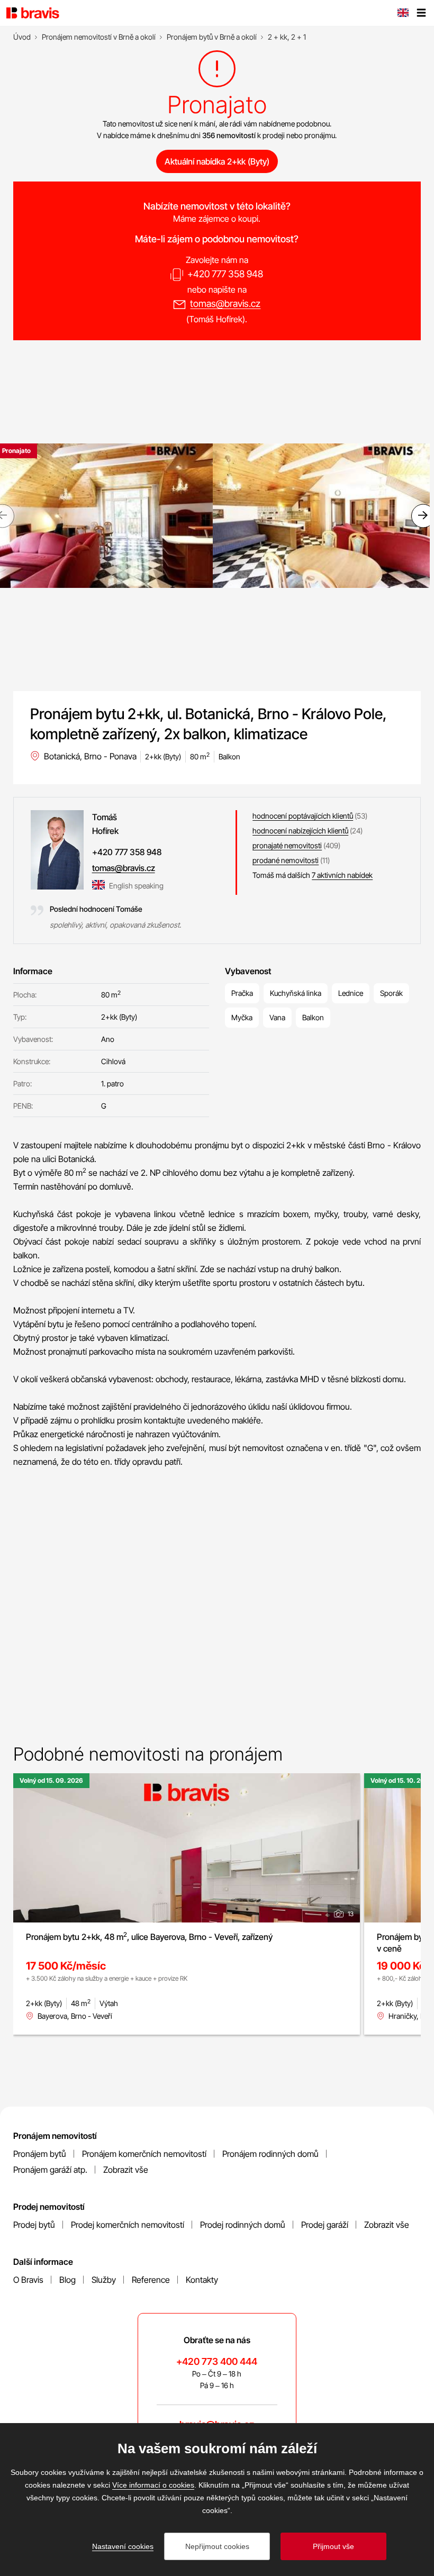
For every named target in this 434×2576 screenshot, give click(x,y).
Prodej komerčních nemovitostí (128, 2225)
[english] (403, 14)
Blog (67, 2280)
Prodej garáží (325, 2225)
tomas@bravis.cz (225, 303)
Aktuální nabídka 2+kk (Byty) (217, 161)
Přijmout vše (333, 2546)
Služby (104, 2280)
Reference (151, 2280)
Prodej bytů (34, 2225)
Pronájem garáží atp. (50, 2170)
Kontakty (202, 2280)
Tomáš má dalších (313, 875)
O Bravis (28, 2280)
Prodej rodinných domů (243, 2225)
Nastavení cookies (123, 2546)
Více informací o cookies (153, 2485)
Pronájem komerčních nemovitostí (144, 2154)
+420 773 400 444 (217, 2361)
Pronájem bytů (40, 2154)
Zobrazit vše (126, 2170)
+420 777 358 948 (225, 274)
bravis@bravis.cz (217, 2424)
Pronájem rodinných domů (270, 2154)
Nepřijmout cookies (217, 2546)
